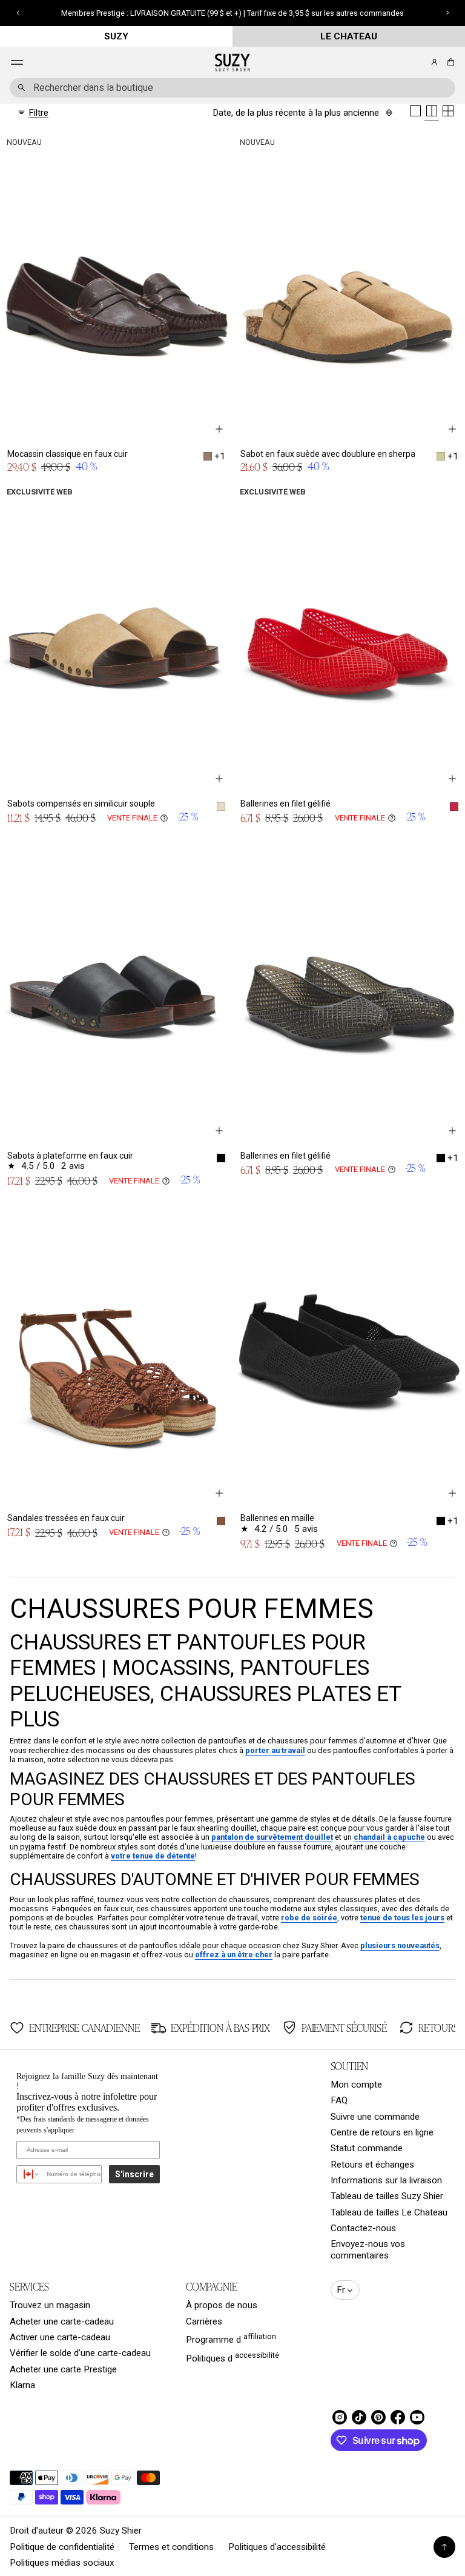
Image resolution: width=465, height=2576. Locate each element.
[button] (449, 62)
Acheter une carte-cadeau (62, 2321)
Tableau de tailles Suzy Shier (387, 2196)
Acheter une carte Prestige (63, 2369)
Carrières (204, 2321)
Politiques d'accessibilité (277, 2547)
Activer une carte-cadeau (60, 2337)
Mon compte (356, 2085)
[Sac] (449, 62)
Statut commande (367, 2148)
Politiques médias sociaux (62, 2563)
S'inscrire (134, 2174)
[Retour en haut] (444, 2547)
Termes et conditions (171, 2547)
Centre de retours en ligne (382, 2132)
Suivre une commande (375, 2117)
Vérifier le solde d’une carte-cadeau (80, 2353)
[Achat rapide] (219, 429)
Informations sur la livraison (386, 2180)
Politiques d (232, 2357)
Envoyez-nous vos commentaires (368, 2249)
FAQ (339, 2100)
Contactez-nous (363, 2228)
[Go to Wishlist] (418, 63)
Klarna (22, 2385)
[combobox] (232, 88)
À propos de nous (222, 2305)
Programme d (231, 2338)
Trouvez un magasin (50, 2305)
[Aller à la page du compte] (434, 62)
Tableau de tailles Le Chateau (389, 2212)
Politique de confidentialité (62, 2547)
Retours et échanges (372, 2165)
